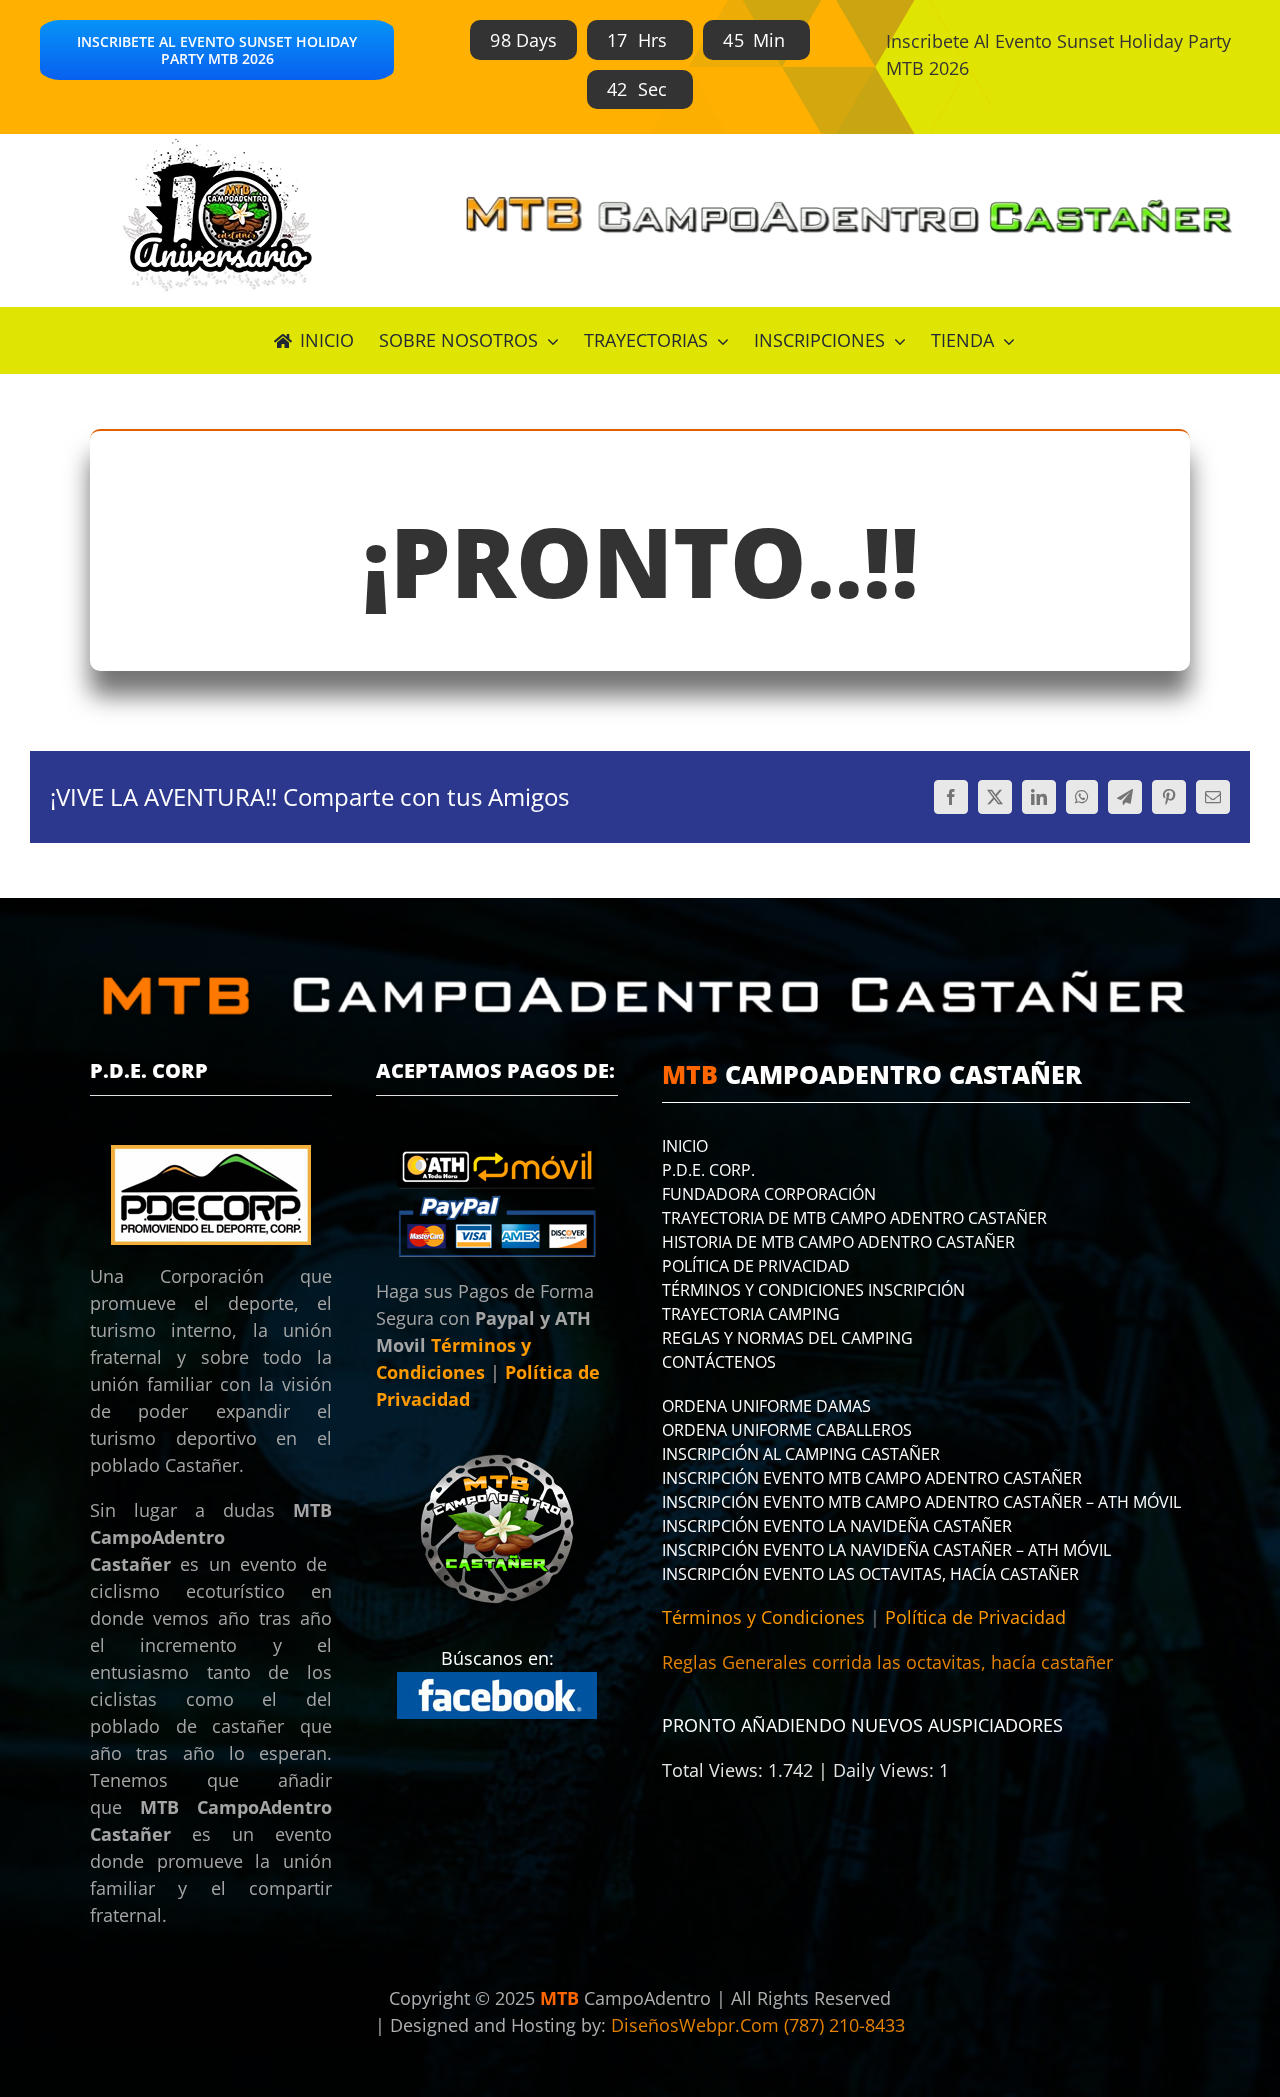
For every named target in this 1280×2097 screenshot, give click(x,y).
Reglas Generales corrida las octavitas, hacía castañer (887, 1662)
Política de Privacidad (975, 1617)
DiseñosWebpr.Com (697, 2025)
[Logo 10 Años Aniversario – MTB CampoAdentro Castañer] (217, 143)
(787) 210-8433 (844, 2025)
